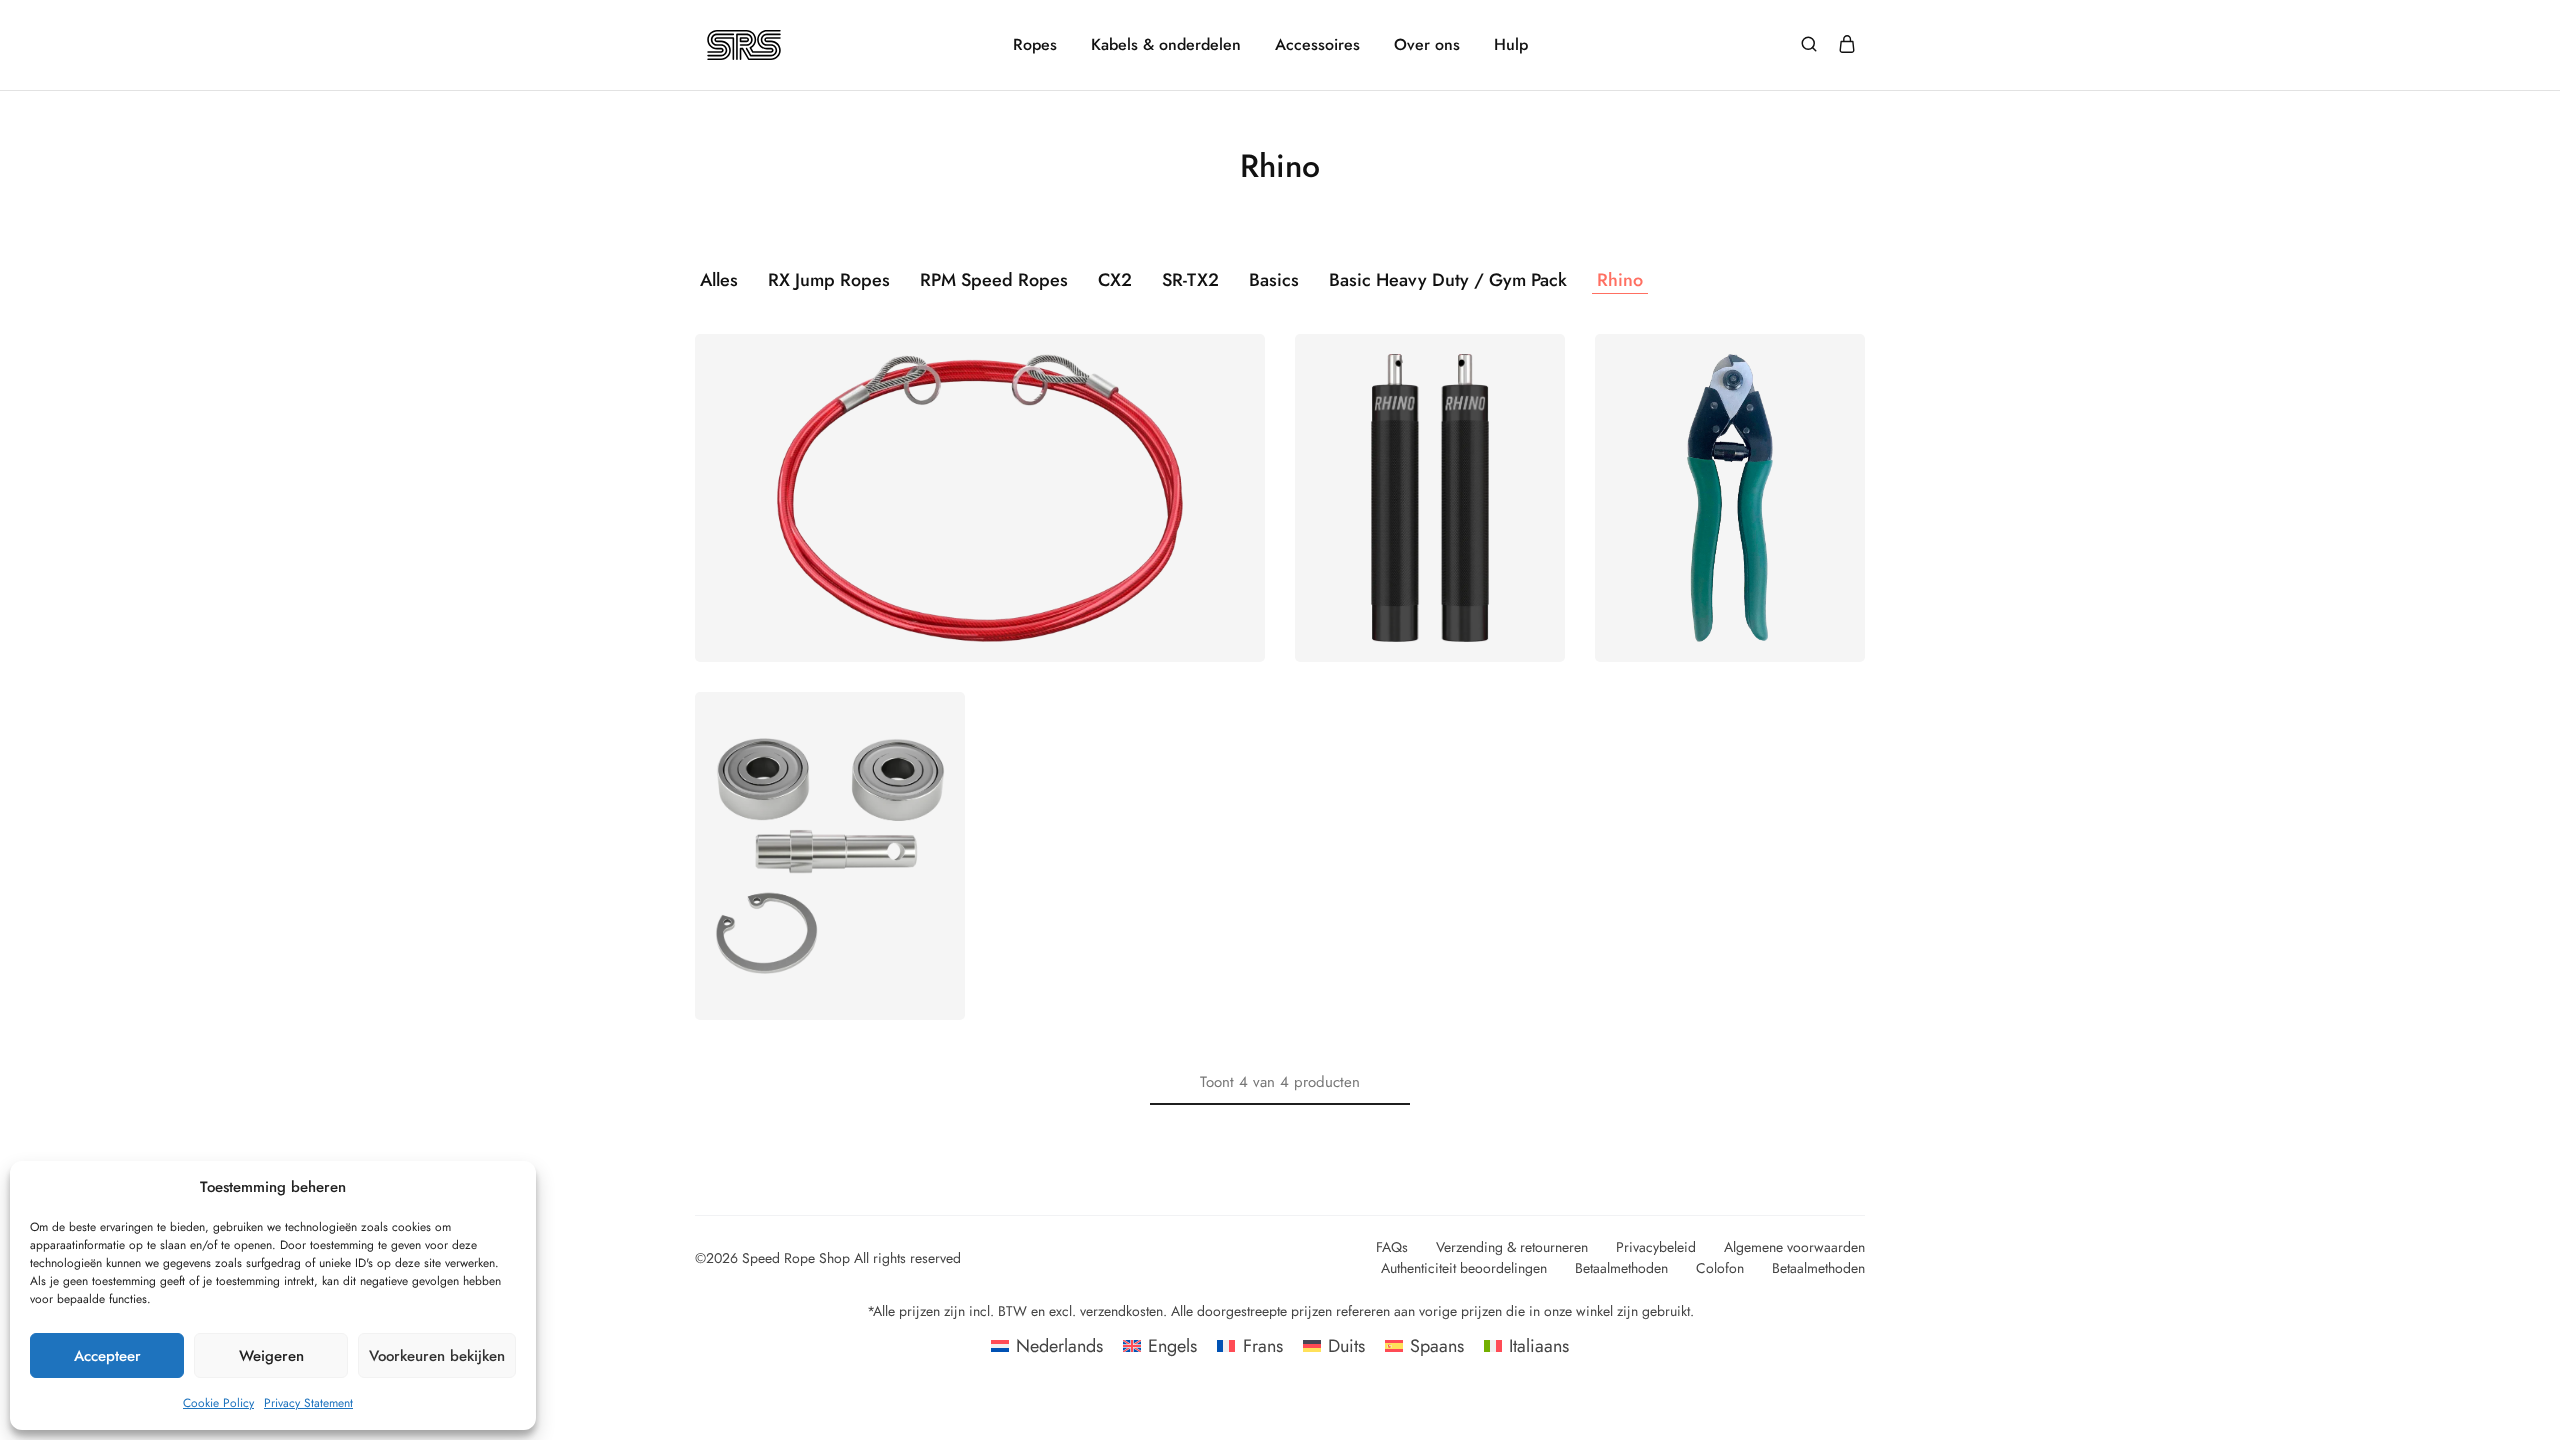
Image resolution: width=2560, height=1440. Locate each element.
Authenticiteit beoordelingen (1464, 1268)
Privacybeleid (1656, 1247)
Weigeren (271, 1356)
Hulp (1511, 45)
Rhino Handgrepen (1430, 469)
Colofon (1720, 1268)
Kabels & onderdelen (1166, 45)
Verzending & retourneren (1512, 1247)
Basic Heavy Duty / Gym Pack (1448, 280)
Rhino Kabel (980, 469)
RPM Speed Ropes (994, 280)
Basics (1274, 280)
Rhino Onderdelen (830, 827)
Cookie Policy (218, 1403)
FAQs (1392, 1247)
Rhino (1620, 280)
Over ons (1427, 45)
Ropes (1035, 45)
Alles (719, 280)
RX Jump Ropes (829, 280)
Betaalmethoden (1621, 1268)
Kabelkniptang (1730, 469)
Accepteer (107, 1356)
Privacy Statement (308, 1403)
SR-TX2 (1190, 280)
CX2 (1115, 280)
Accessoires (1317, 45)
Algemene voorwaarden (1794, 1247)
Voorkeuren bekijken (437, 1356)
